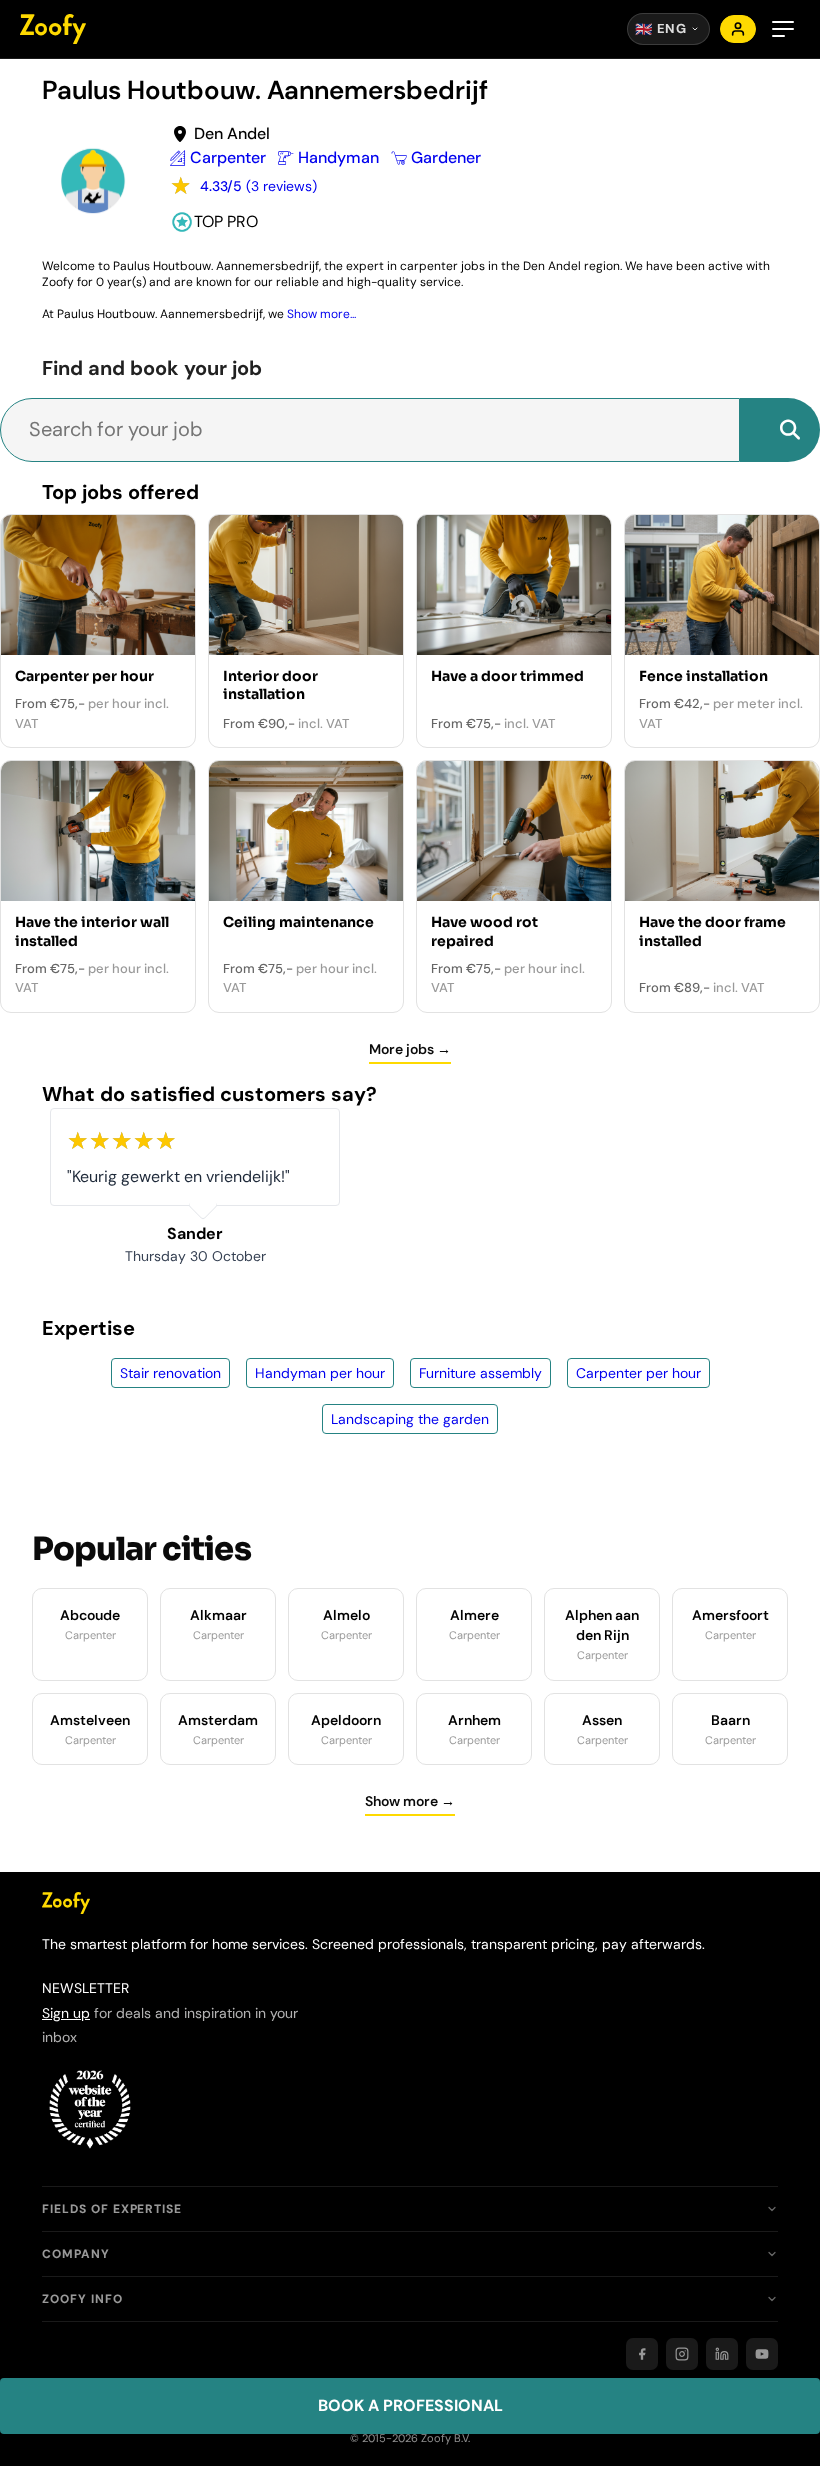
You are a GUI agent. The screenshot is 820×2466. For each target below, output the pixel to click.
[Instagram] (682, 2354)
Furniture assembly (480, 1373)
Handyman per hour (320, 1373)
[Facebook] (642, 2354)
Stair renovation (170, 1373)
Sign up (66, 2013)
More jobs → (410, 1049)
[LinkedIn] (722, 2354)
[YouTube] (762, 2354)
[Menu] (783, 29)
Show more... (321, 314)
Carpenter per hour (638, 1373)
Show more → (410, 1801)
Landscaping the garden (410, 1419)
